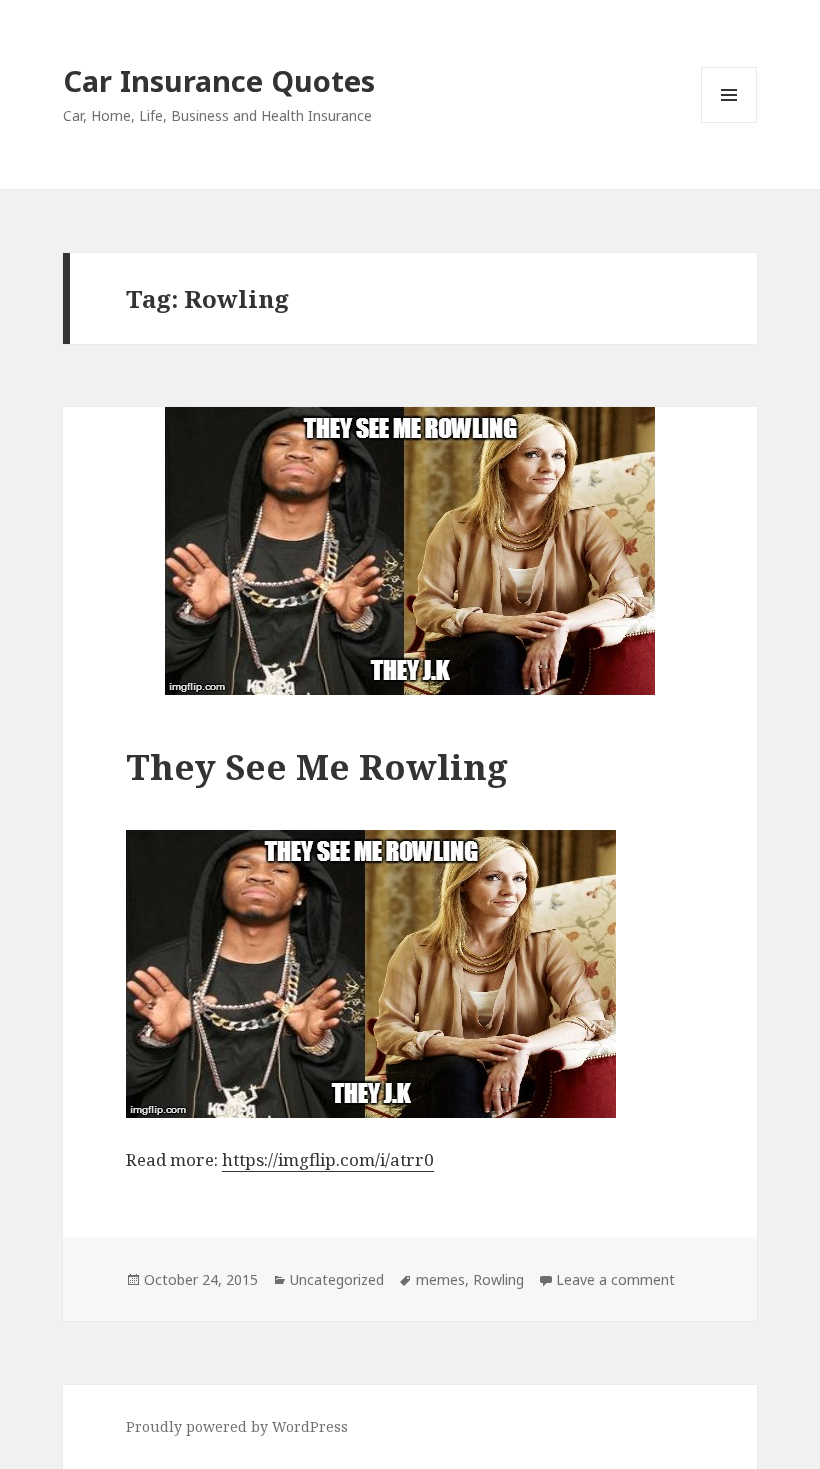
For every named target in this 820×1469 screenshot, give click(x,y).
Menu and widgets (729, 122)
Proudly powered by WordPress (237, 1426)
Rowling (498, 1279)
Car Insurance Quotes (219, 80)
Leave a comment (615, 1279)
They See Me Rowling (317, 766)
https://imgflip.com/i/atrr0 (328, 1159)
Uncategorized (337, 1279)
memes (440, 1279)
